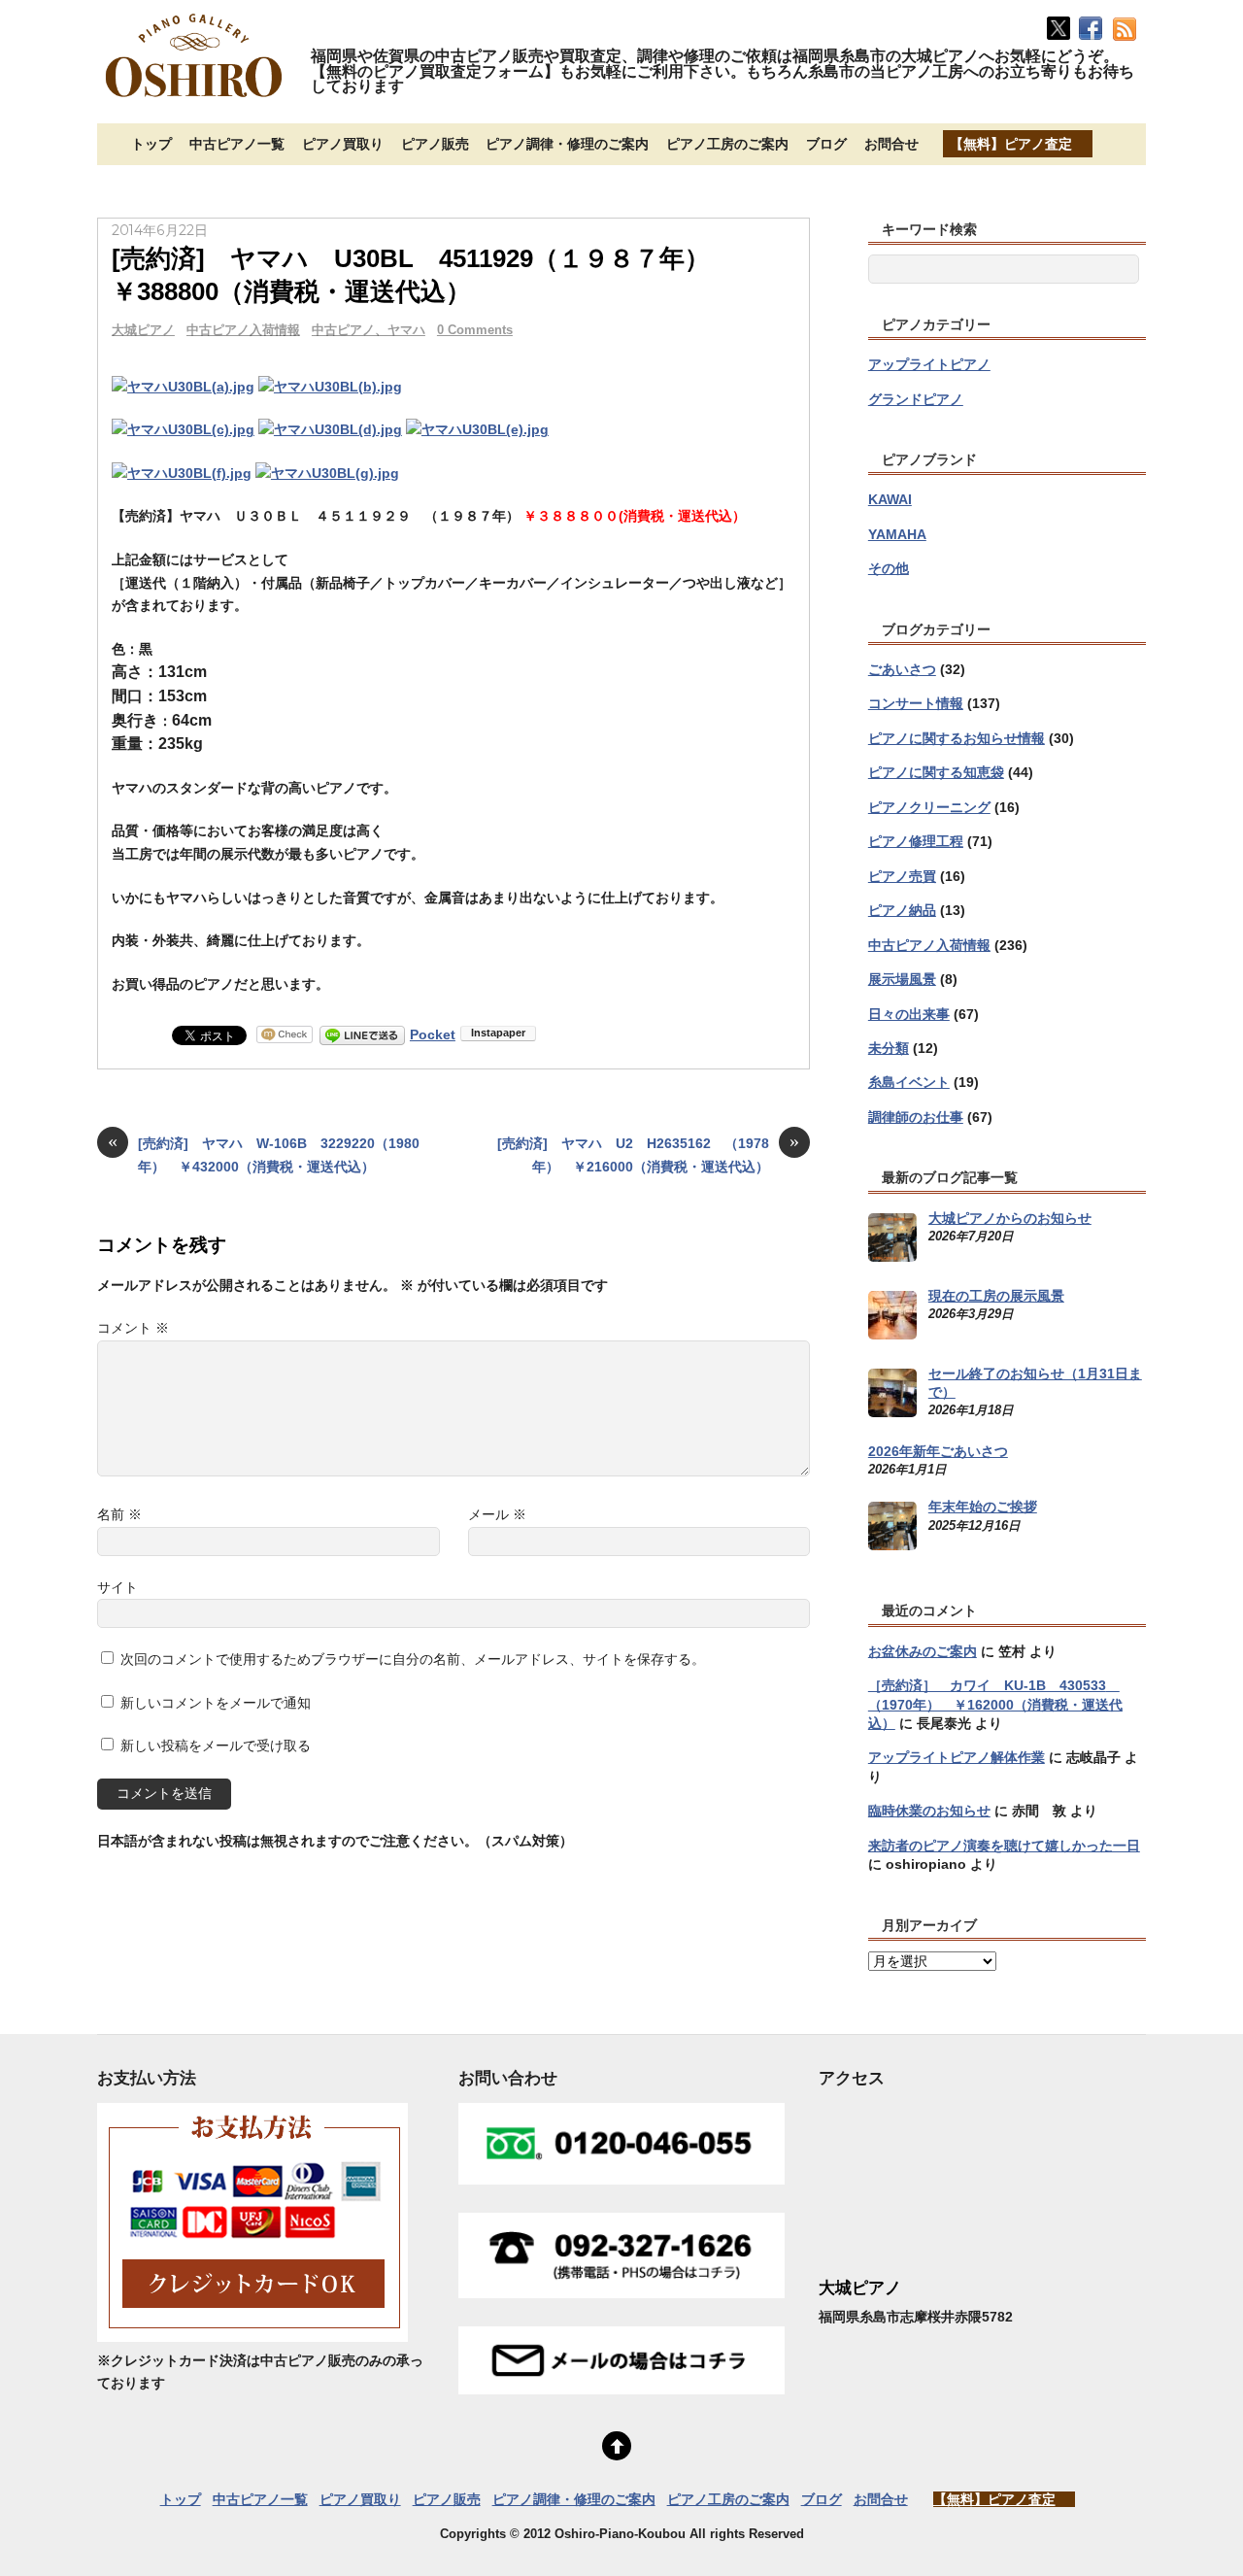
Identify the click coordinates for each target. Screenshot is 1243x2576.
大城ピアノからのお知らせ (1010, 1218)
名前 (119, 1514)
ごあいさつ (902, 669)
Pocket (433, 1034)
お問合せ (891, 144)
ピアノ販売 (435, 144)
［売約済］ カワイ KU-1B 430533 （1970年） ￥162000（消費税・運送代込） (995, 1704)
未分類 (889, 1048)
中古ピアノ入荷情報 (243, 330)
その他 (889, 568)
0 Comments (475, 330)
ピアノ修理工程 (916, 841)
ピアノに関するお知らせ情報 (957, 738)
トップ (151, 144)
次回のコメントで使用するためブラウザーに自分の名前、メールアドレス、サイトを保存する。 (413, 1659)
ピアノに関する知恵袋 (936, 772)
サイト (118, 1587)
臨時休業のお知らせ (929, 1811)
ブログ (826, 144)
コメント (133, 1328)
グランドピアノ (916, 399)
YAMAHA (897, 534)
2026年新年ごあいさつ (938, 1451)
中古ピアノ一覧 (237, 144)
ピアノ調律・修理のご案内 (567, 144)
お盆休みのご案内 (923, 1651)
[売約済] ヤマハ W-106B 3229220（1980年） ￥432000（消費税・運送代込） (264, 1153)
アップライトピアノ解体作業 (957, 1757)
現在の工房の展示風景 (996, 1296)
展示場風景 (902, 979)
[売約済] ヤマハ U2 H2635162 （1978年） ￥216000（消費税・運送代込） (648, 1153)
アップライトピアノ (929, 364)
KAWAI (890, 499)
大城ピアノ (143, 330)
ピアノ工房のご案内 (727, 144)
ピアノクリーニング (929, 807)
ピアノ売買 (902, 876)
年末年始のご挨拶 (983, 1507)
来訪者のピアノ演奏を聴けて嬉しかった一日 (1004, 1846)
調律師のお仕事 (916, 1117)
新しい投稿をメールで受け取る (216, 1746)
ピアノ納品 (902, 910)
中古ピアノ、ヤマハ (369, 330)
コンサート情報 (916, 703)
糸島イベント (909, 1082)
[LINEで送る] (362, 1034)
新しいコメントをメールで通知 (216, 1703)
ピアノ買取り (343, 144)
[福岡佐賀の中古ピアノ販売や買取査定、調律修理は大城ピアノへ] (194, 99)
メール (497, 1514)
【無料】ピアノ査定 (1011, 144)
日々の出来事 (909, 1014)
